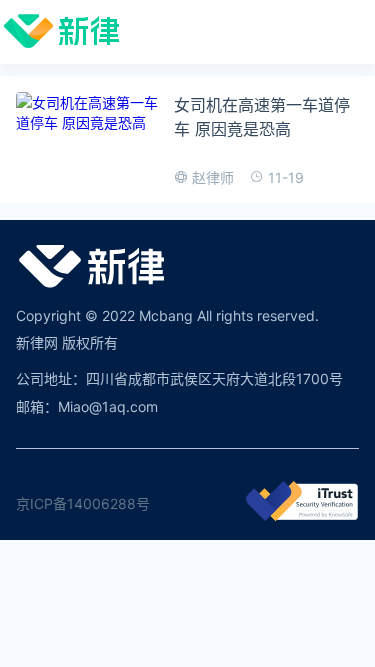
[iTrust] (302, 515)
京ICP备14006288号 (83, 503)
